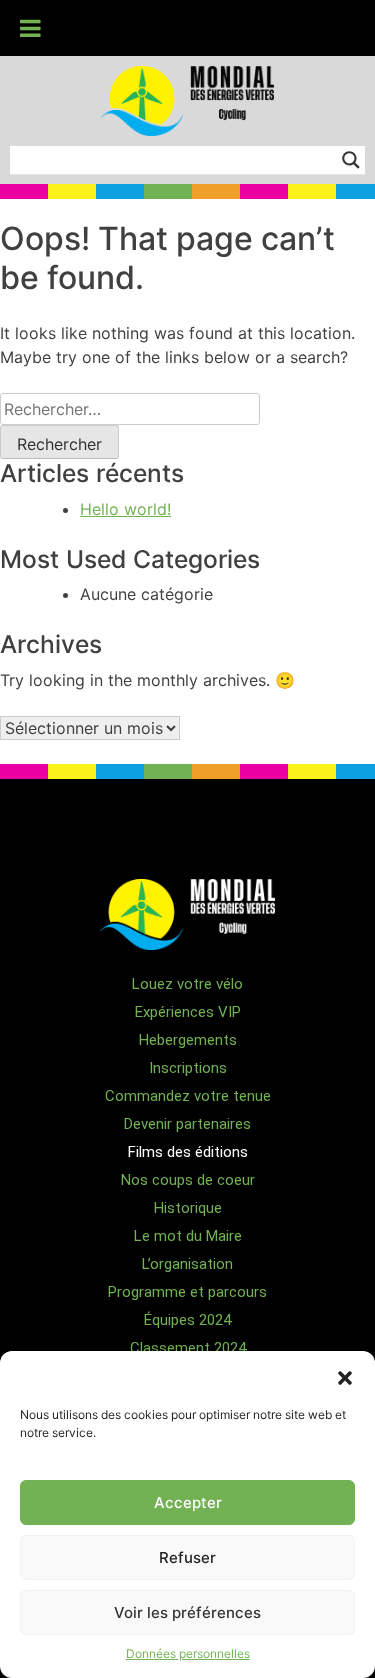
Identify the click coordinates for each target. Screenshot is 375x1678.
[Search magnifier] (351, 160)
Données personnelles (188, 1653)
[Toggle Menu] (30, 28)
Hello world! (125, 509)
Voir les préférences (187, 1612)
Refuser (187, 1557)
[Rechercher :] (130, 409)
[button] (345, 1376)
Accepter (188, 1502)
